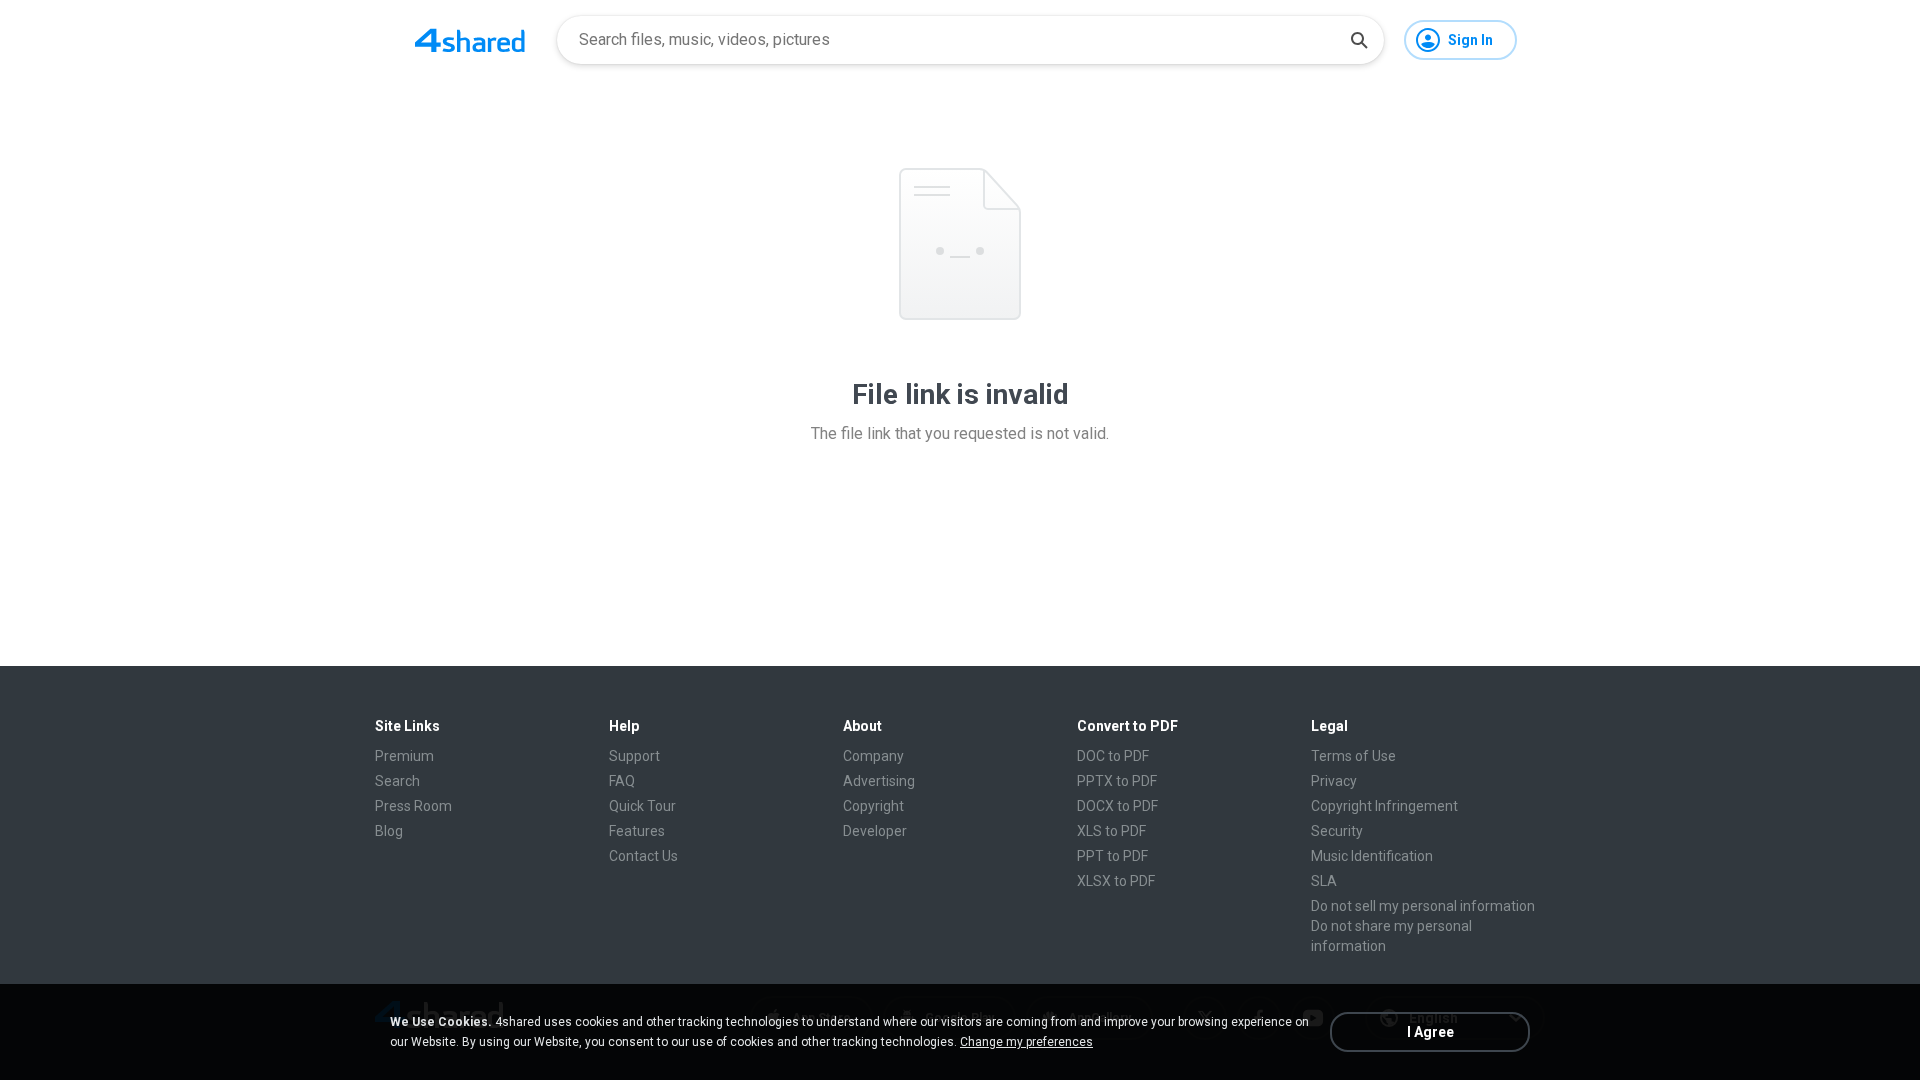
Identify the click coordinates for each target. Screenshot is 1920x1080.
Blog (389, 831)
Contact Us (643, 856)
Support (634, 756)
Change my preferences (1026, 1042)
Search (397, 781)
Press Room (413, 806)
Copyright (873, 806)
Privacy (1334, 781)
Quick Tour (642, 806)
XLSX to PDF (1116, 881)
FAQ (622, 781)
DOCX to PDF (1117, 806)
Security (1337, 831)
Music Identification (1372, 856)
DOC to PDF (1113, 756)
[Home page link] (470, 40)
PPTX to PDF (1117, 781)
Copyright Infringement (1384, 806)
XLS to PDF (1111, 831)
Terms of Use (1353, 756)
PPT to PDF (1112, 856)
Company (873, 756)
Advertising (879, 781)
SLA (1324, 881)
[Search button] (1359, 40)
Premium (404, 756)
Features (637, 831)
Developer (875, 831)
